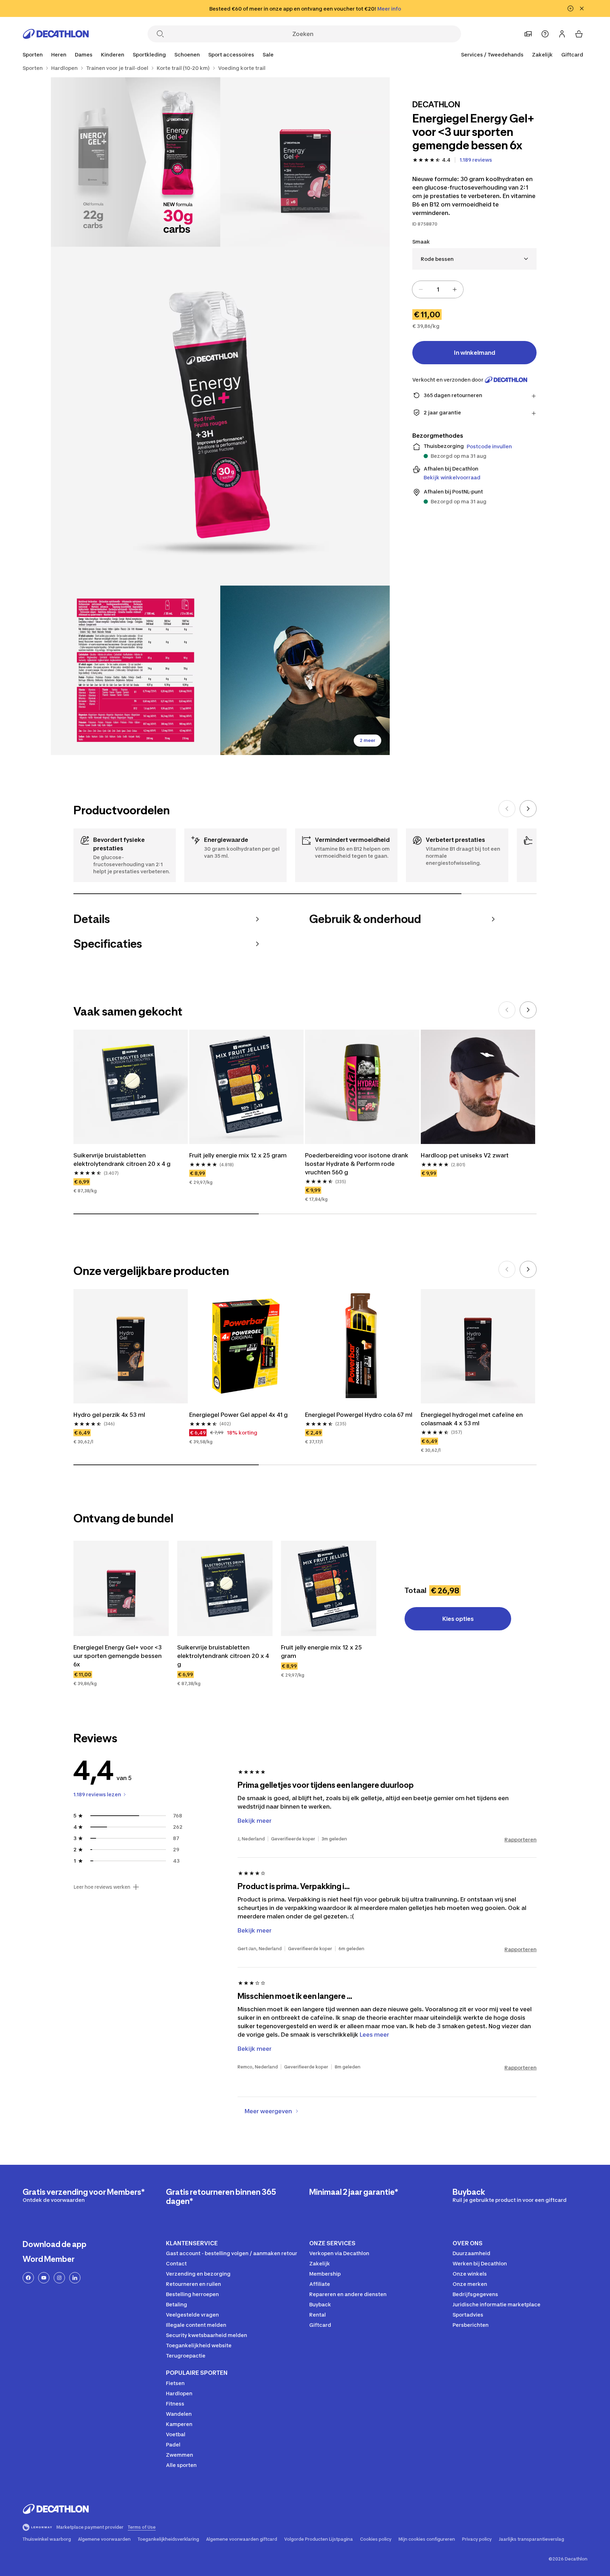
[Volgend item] (528, 809)
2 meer (367, 740)
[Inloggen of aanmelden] (562, 34)
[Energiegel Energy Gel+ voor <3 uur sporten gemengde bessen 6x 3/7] (220, 416)
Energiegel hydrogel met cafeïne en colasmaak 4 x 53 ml (472, 1419)
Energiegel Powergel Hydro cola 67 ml (359, 1415)
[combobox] (474, 259)
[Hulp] (545, 34)
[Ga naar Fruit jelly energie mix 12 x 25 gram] (329, 1588)
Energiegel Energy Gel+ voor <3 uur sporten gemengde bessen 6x (118, 1656)
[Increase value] (455, 289)
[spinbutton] (438, 289)
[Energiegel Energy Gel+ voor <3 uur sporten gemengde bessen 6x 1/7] (305, 162)
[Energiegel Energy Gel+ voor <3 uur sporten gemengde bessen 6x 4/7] (136, 670)
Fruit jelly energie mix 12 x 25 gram (238, 1155)
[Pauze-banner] (570, 8)
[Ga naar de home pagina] (56, 34)
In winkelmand (475, 353)
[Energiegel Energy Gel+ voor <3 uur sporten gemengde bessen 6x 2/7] (136, 162)
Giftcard (572, 55)
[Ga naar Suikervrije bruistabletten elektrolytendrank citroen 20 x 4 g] (225, 1588)
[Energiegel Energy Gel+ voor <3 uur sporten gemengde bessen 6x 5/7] (305, 670)
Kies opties (458, 1619)
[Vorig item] (507, 809)
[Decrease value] (421, 289)
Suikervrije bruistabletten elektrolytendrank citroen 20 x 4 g (122, 1160)
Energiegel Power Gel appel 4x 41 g (238, 1415)
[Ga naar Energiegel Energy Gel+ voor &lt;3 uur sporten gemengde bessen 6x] (121, 1588)
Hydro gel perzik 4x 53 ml (109, 1415)
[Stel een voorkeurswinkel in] (528, 34)
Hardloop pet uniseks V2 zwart (465, 1155)
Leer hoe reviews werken (102, 1887)
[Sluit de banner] (582, 8)
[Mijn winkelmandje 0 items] (579, 34)
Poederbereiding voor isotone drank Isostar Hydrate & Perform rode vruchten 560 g (357, 1164)
